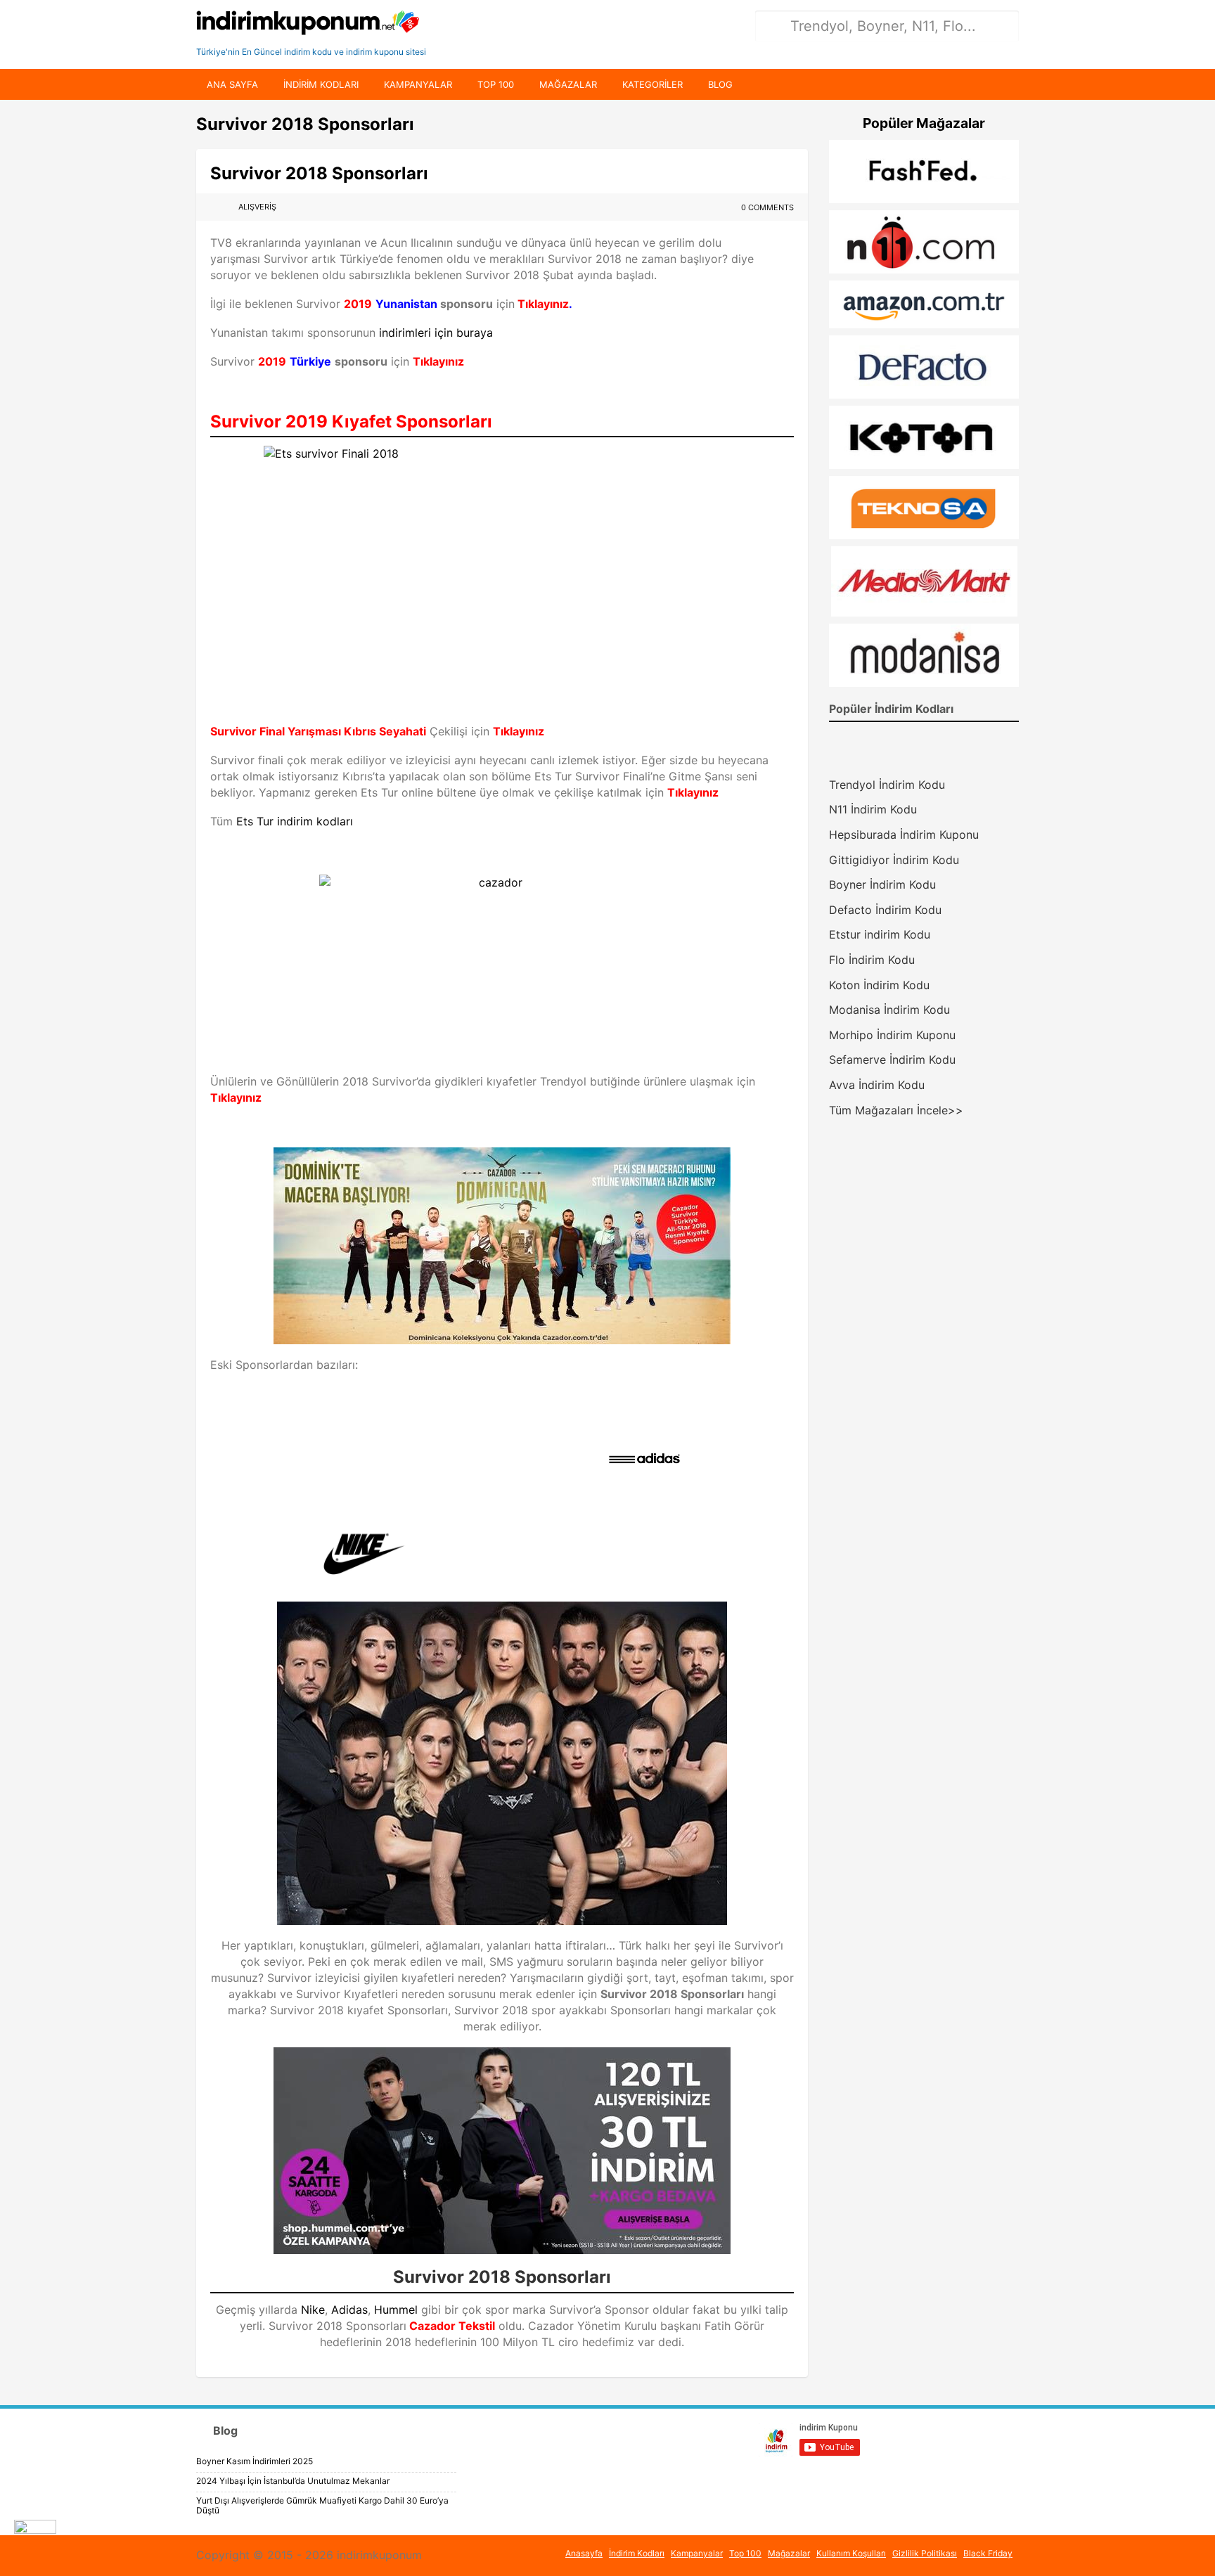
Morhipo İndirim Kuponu (892, 1035)
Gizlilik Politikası (925, 2553)
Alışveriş (257, 207)
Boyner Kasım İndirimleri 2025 (255, 2461)
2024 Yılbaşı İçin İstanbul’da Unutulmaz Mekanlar (293, 2481)
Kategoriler (652, 84)
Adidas (349, 2310)
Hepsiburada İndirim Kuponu (904, 835)
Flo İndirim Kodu (872, 960)
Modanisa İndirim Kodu (889, 1010)
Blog (720, 84)
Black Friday (988, 2553)
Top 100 (496, 84)
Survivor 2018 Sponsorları (319, 173)
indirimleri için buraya (436, 333)
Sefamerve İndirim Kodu (892, 1060)
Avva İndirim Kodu (877, 1085)
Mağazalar (568, 84)
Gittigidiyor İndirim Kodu (894, 860)
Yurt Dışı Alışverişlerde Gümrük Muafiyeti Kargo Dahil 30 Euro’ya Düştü (322, 2505)
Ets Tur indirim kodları (295, 821)
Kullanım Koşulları (851, 2553)
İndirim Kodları (637, 2553)
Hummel (396, 2310)
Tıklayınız (542, 304)
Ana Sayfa (232, 84)
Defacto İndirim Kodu (885, 910)
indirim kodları (321, 84)
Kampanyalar (418, 84)
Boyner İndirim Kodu (882, 884)
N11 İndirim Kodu (873, 809)
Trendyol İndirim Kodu (887, 785)
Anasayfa (584, 2553)
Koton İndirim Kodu (879, 985)
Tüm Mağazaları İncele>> (896, 1110)
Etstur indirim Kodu (880, 934)
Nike (313, 2310)
